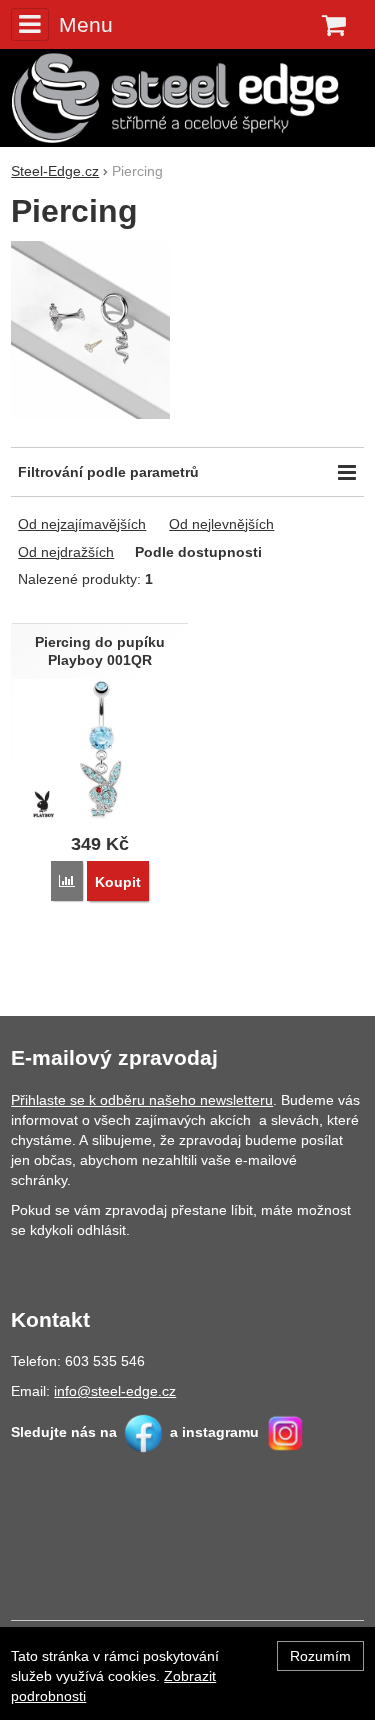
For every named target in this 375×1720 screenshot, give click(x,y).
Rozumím (320, 1656)
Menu (85, 24)
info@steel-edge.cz (115, 1391)
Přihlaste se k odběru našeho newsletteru (142, 1100)
